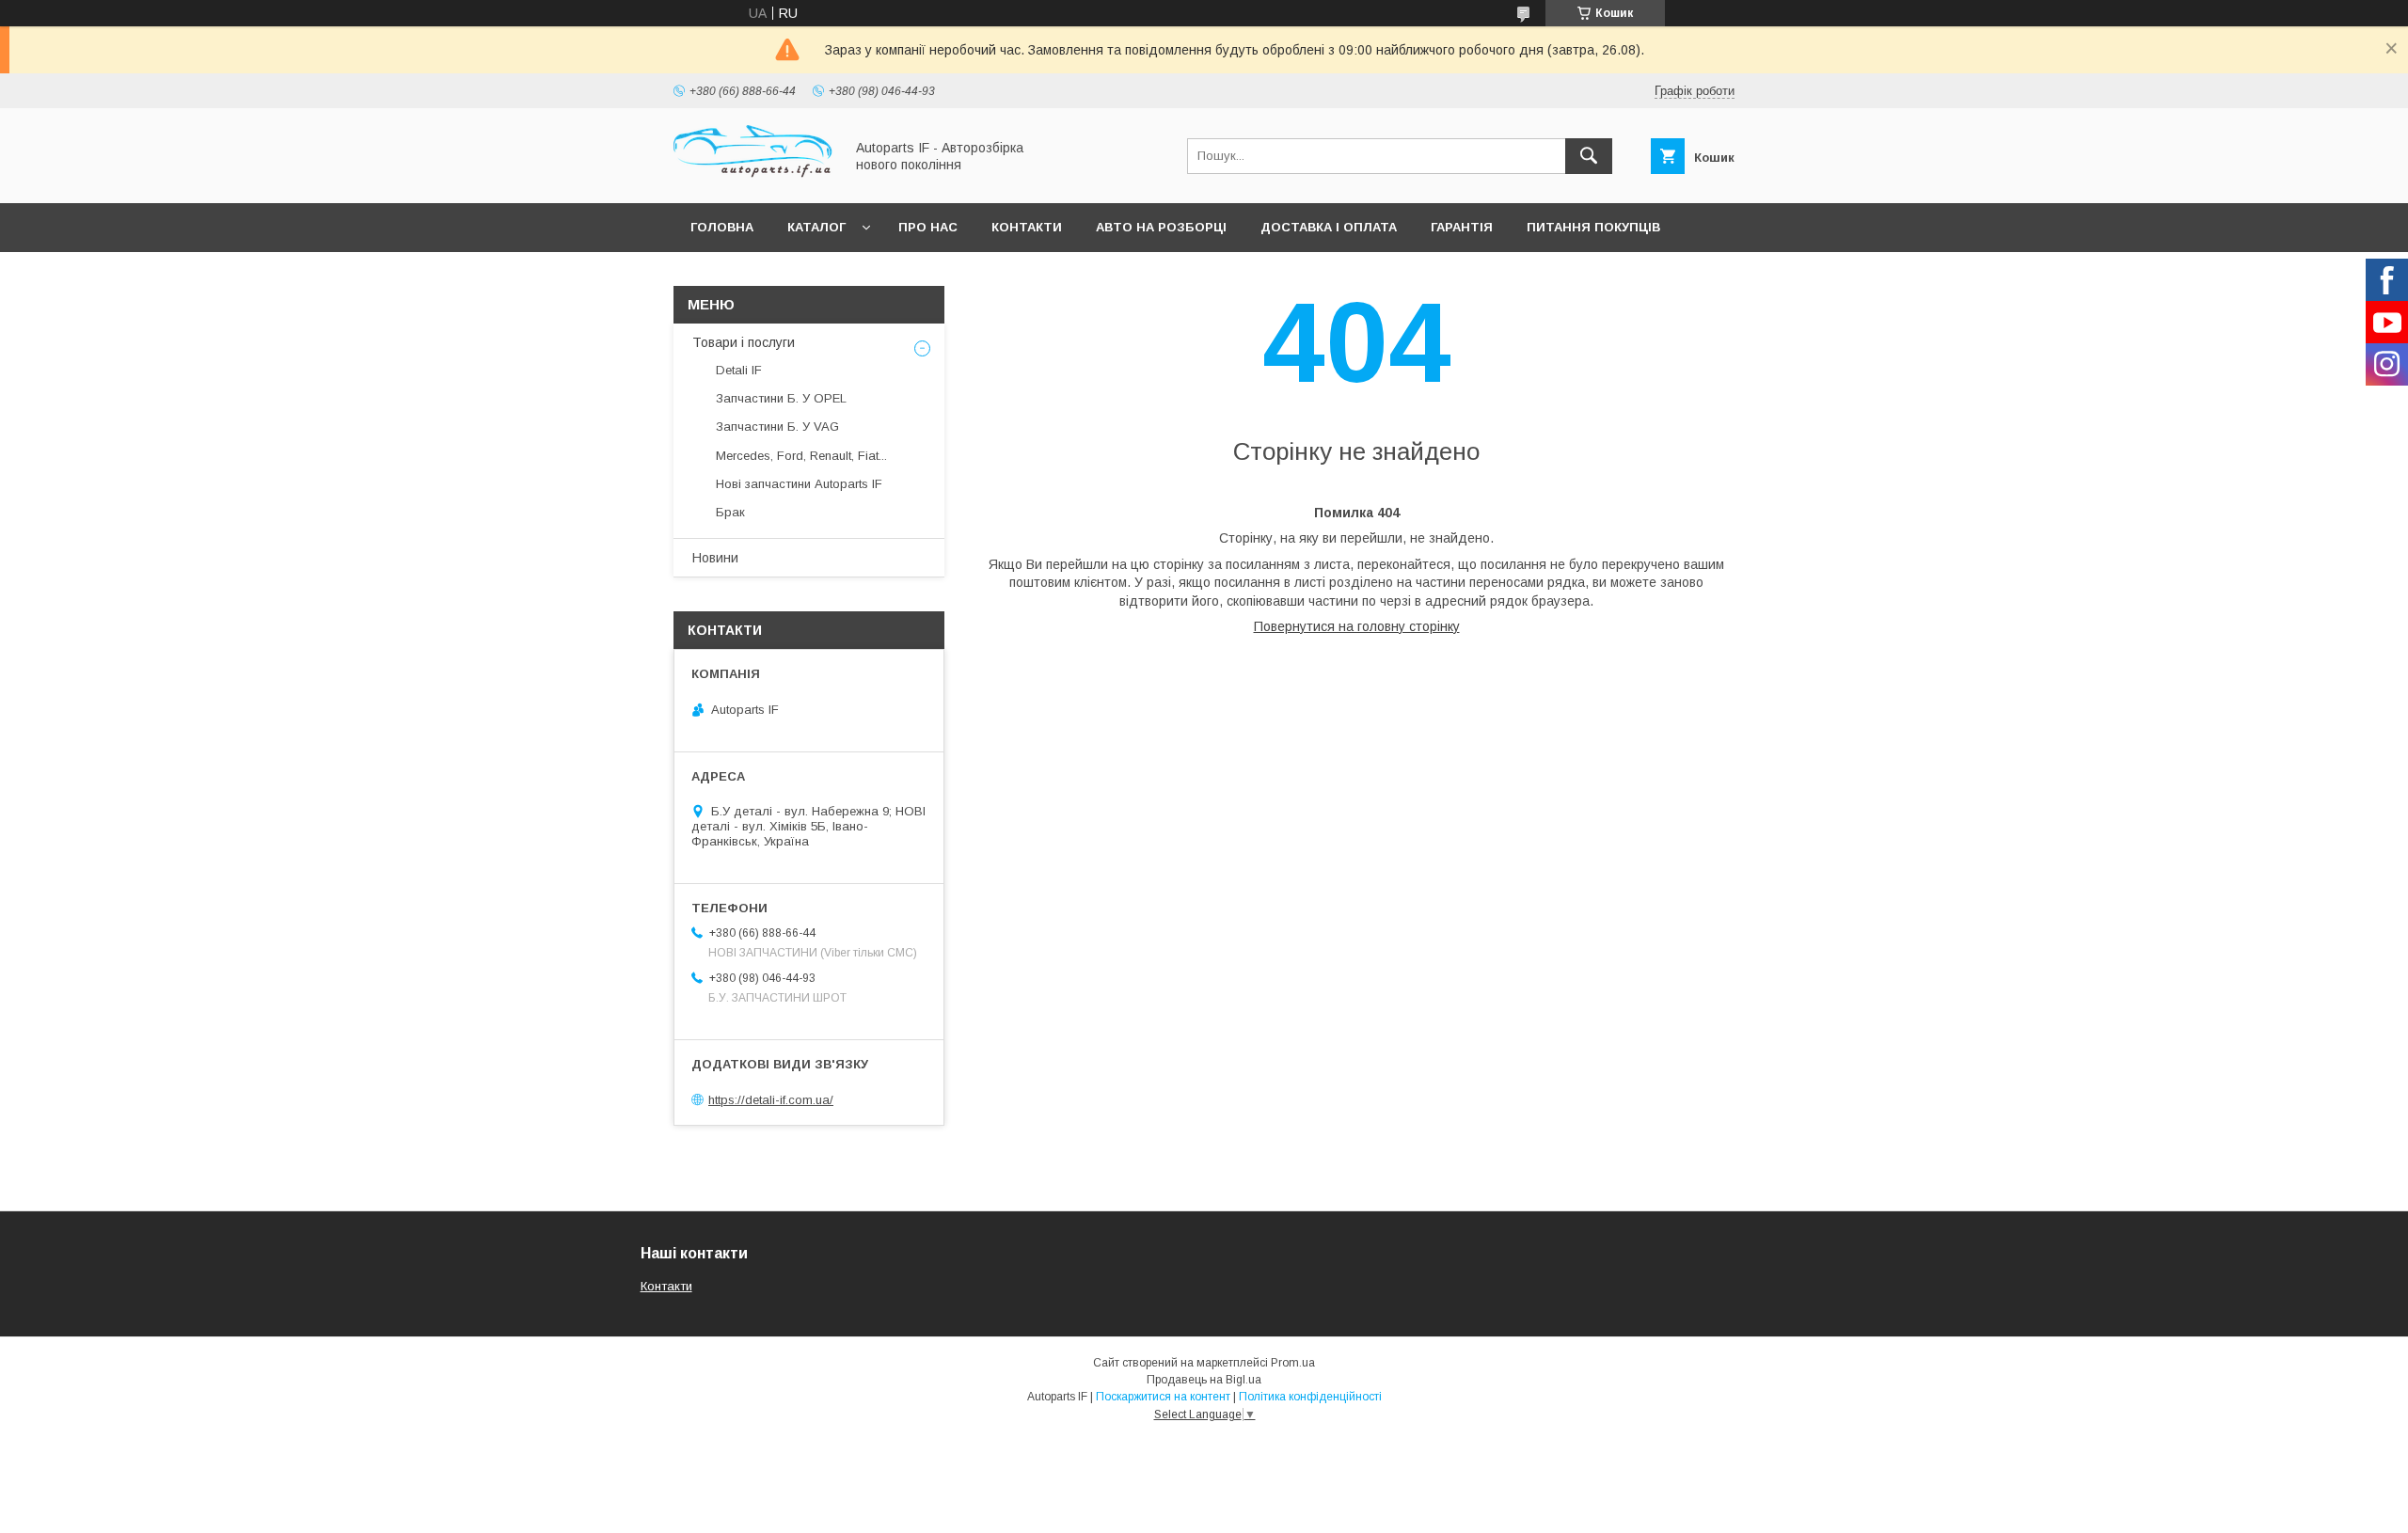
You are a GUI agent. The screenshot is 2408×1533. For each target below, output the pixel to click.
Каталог (816, 227)
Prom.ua (1293, 1363)
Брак (730, 512)
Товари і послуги (744, 342)
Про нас (928, 227)
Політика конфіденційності (1310, 1397)
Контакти (1027, 227)
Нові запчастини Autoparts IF (799, 484)
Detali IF (739, 370)
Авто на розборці (1161, 227)
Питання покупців (1593, 227)
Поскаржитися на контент (1163, 1397)
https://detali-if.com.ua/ (771, 1100)
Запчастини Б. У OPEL (781, 398)
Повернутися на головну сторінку (1357, 626)
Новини (715, 558)
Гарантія (1462, 227)
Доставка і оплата (1329, 227)
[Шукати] (1589, 156)
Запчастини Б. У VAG (777, 427)
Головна (722, 227)
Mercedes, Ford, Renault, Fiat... (801, 456)
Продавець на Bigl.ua (1204, 1380)
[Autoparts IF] (753, 179)
